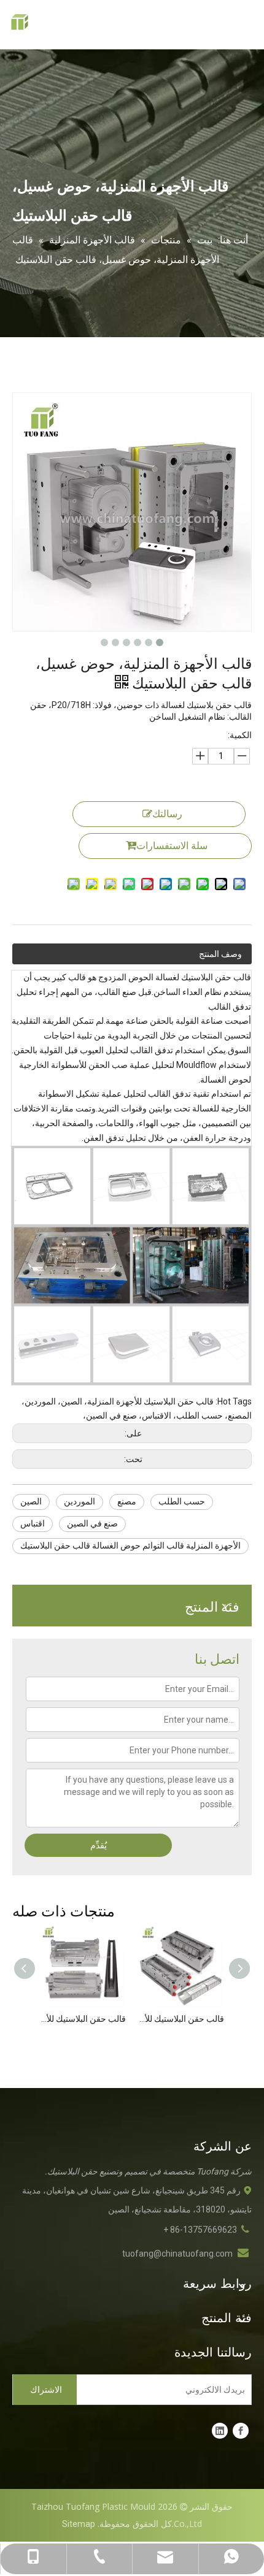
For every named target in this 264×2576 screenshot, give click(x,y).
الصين (31, 1501)
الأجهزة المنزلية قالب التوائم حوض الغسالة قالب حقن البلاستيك (130, 1545)
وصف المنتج (220, 954)
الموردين (80, 1501)
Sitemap (79, 2524)
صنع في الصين (92, 1523)
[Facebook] (241, 2431)
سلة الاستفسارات (172, 846)
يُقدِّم (99, 1845)
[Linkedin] (220, 2431)
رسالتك (167, 814)
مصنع (127, 1501)
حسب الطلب (182, 1501)
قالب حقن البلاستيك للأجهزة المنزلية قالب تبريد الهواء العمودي (83, 2019)
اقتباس (33, 1523)
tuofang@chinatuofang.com (177, 2254)
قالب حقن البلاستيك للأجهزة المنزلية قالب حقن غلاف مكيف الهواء (181, 2019)
